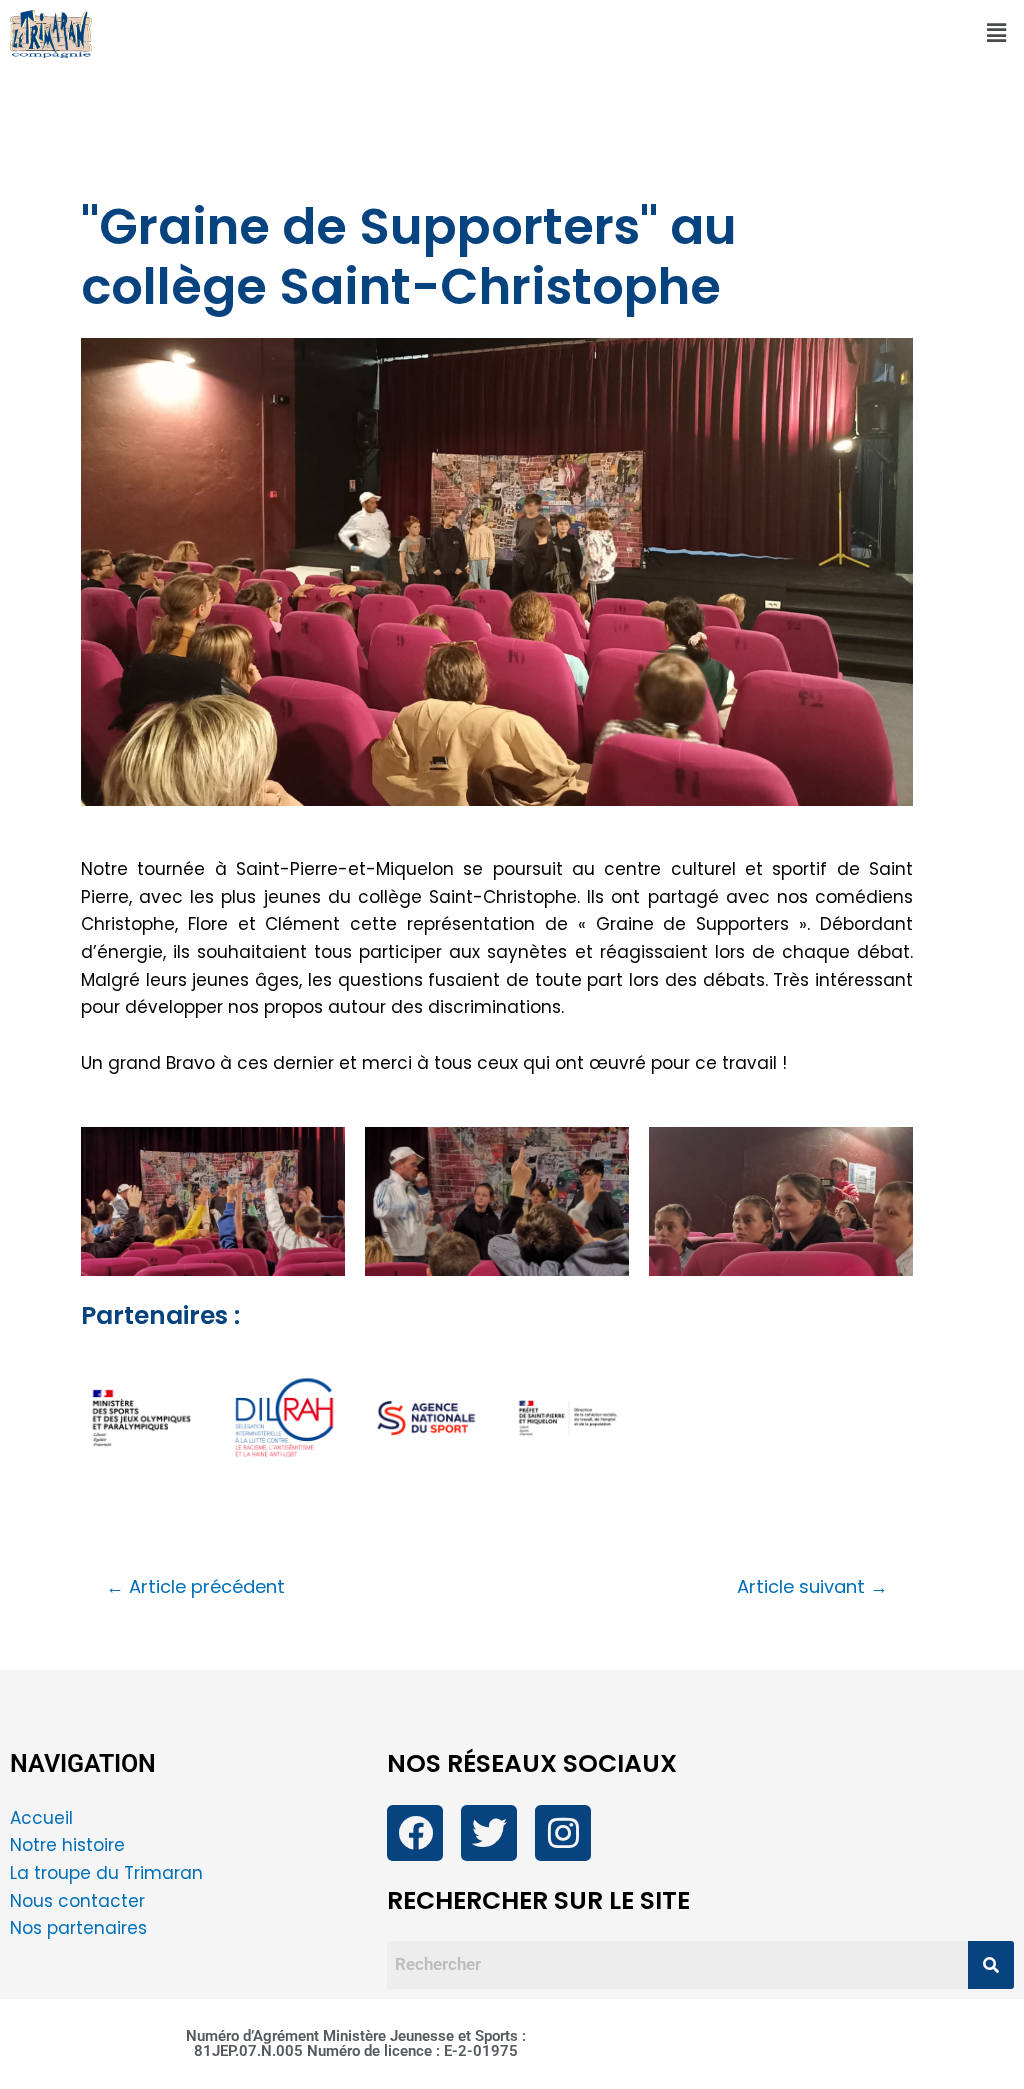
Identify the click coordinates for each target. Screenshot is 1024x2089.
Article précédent (195, 1587)
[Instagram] (563, 1833)
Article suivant (812, 1587)
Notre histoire (67, 1845)
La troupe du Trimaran (106, 1873)
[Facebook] (415, 1833)
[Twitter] (489, 1833)
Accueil (41, 1818)
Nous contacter (80, 1901)
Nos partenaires (78, 1928)
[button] (997, 34)
